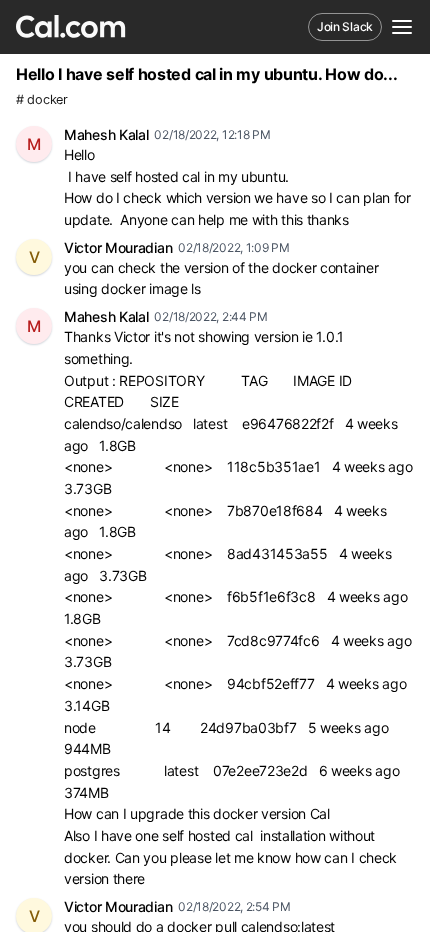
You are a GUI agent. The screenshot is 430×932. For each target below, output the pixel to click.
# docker (42, 99)
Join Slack (345, 26)
